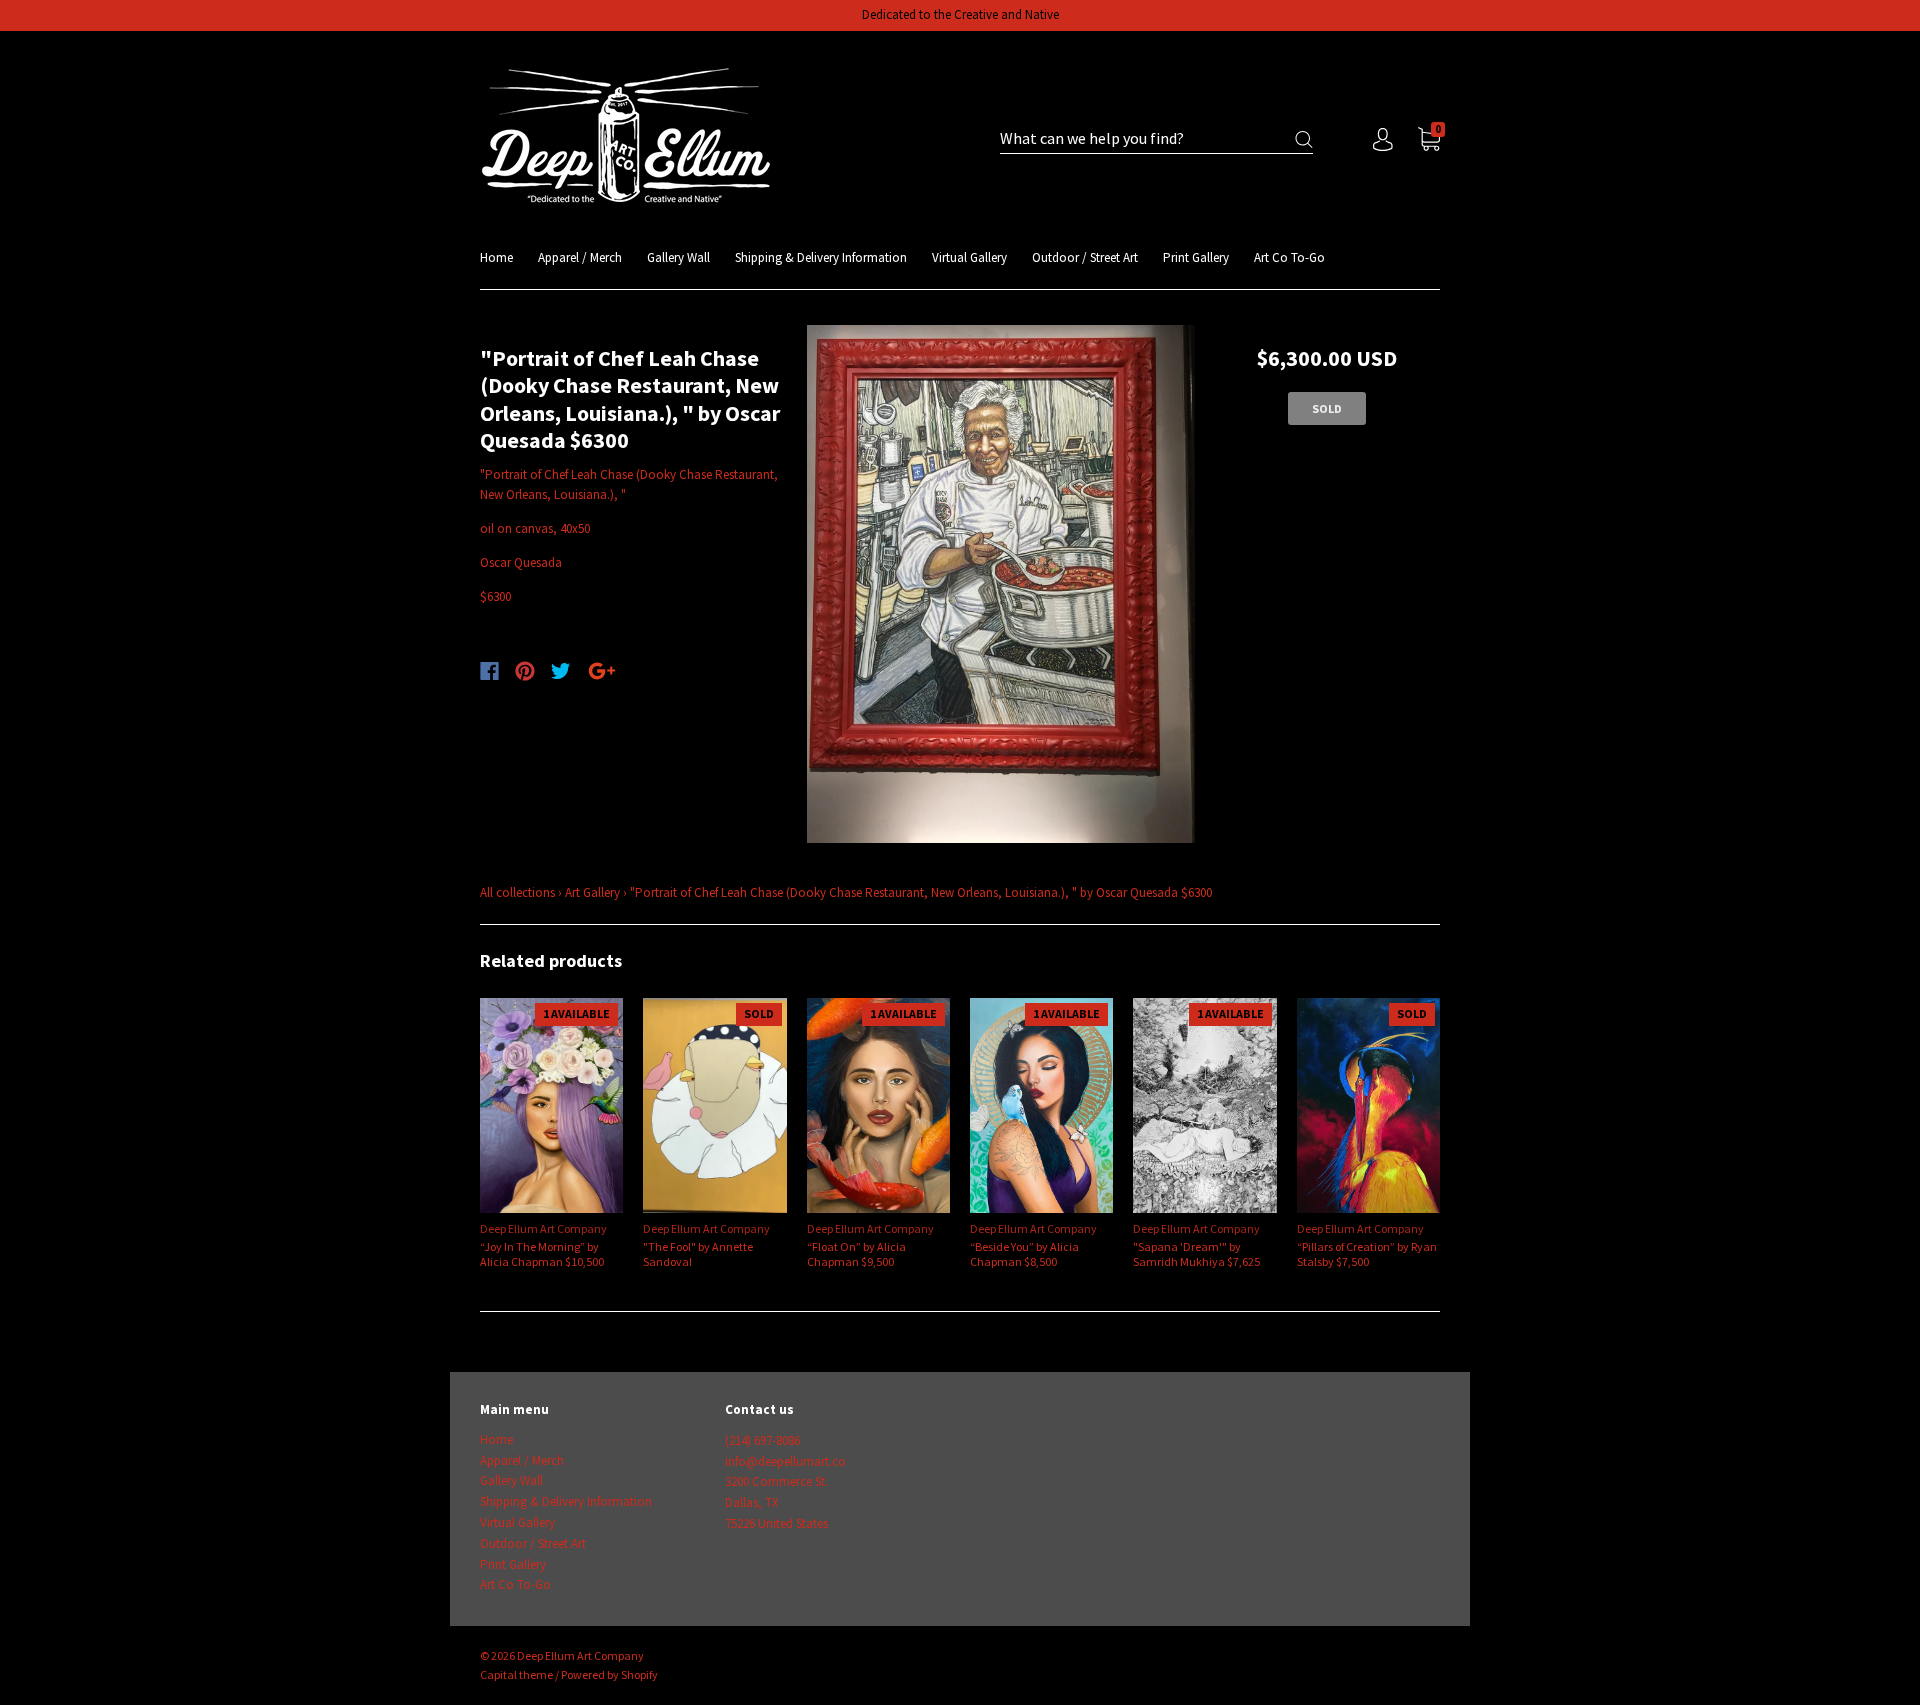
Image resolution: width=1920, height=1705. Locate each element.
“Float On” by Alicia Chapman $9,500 (856, 1254)
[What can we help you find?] (1156, 139)
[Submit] (1304, 139)
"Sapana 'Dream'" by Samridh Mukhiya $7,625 (1196, 1254)
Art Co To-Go (1289, 257)
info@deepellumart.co (785, 1461)
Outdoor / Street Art (1085, 257)
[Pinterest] (525, 671)
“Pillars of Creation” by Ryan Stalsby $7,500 (1367, 1254)
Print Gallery (1196, 257)
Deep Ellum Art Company (543, 1228)
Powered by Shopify (609, 1674)
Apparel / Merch (580, 257)
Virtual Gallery (969, 257)
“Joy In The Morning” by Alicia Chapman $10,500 (542, 1254)
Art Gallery (592, 892)
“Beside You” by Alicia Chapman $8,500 (1024, 1254)
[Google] (602, 671)
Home (496, 257)
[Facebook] (489, 671)
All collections (517, 892)
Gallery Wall (678, 257)
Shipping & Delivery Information (821, 257)
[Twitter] (561, 671)
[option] (1001, 584)
